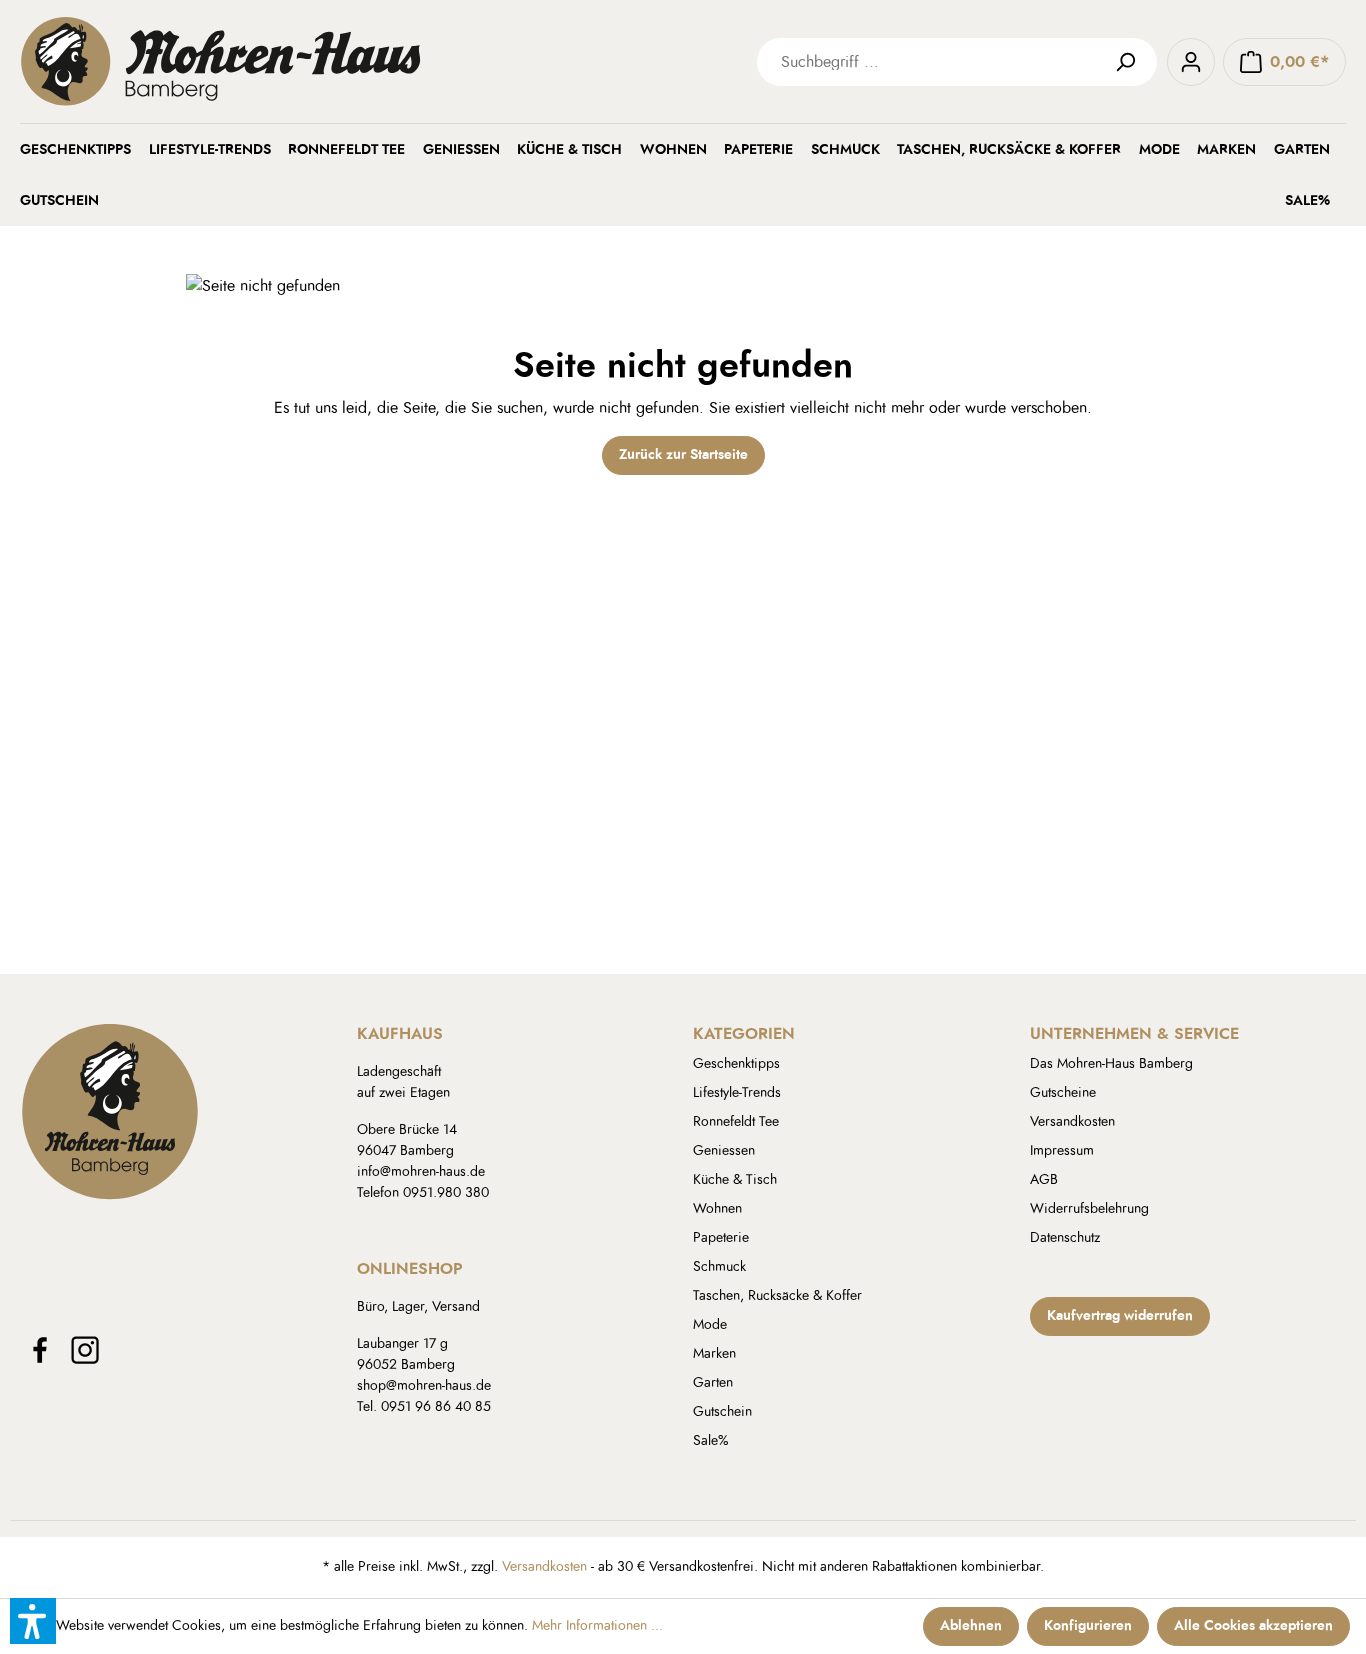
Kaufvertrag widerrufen (1120, 1316)
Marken (714, 1354)
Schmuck (719, 1267)
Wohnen (717, 1209)
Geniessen (724, 1151)
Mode (710, 1325)
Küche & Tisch (735, 1180)
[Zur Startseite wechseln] (320, 61)
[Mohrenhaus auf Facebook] (40, 1350)
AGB (1044, 1180)
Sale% (711, 1441)
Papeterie (721, 1238)
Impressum (1062, 1151)
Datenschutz (1065, 1238)
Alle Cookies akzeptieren (1253, 1626)
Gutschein (722, 1412)
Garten (713, 1383)
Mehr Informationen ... (597, 1626)
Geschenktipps (736, 1064)
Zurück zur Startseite (683, 455)
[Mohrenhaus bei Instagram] (85, 1350)
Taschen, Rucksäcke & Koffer (777, 1296)
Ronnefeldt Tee (736, 1122)
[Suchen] (1133, 62)
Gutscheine (1063, 1093)
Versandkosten (1072, 1122)
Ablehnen (971, 1626)
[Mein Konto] (1191, 62)
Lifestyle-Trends (737, 1093)
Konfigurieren (1088, 1626)
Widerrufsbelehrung (1089, 1209)
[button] (33, 1621)
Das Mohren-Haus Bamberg (1111, 1064)
